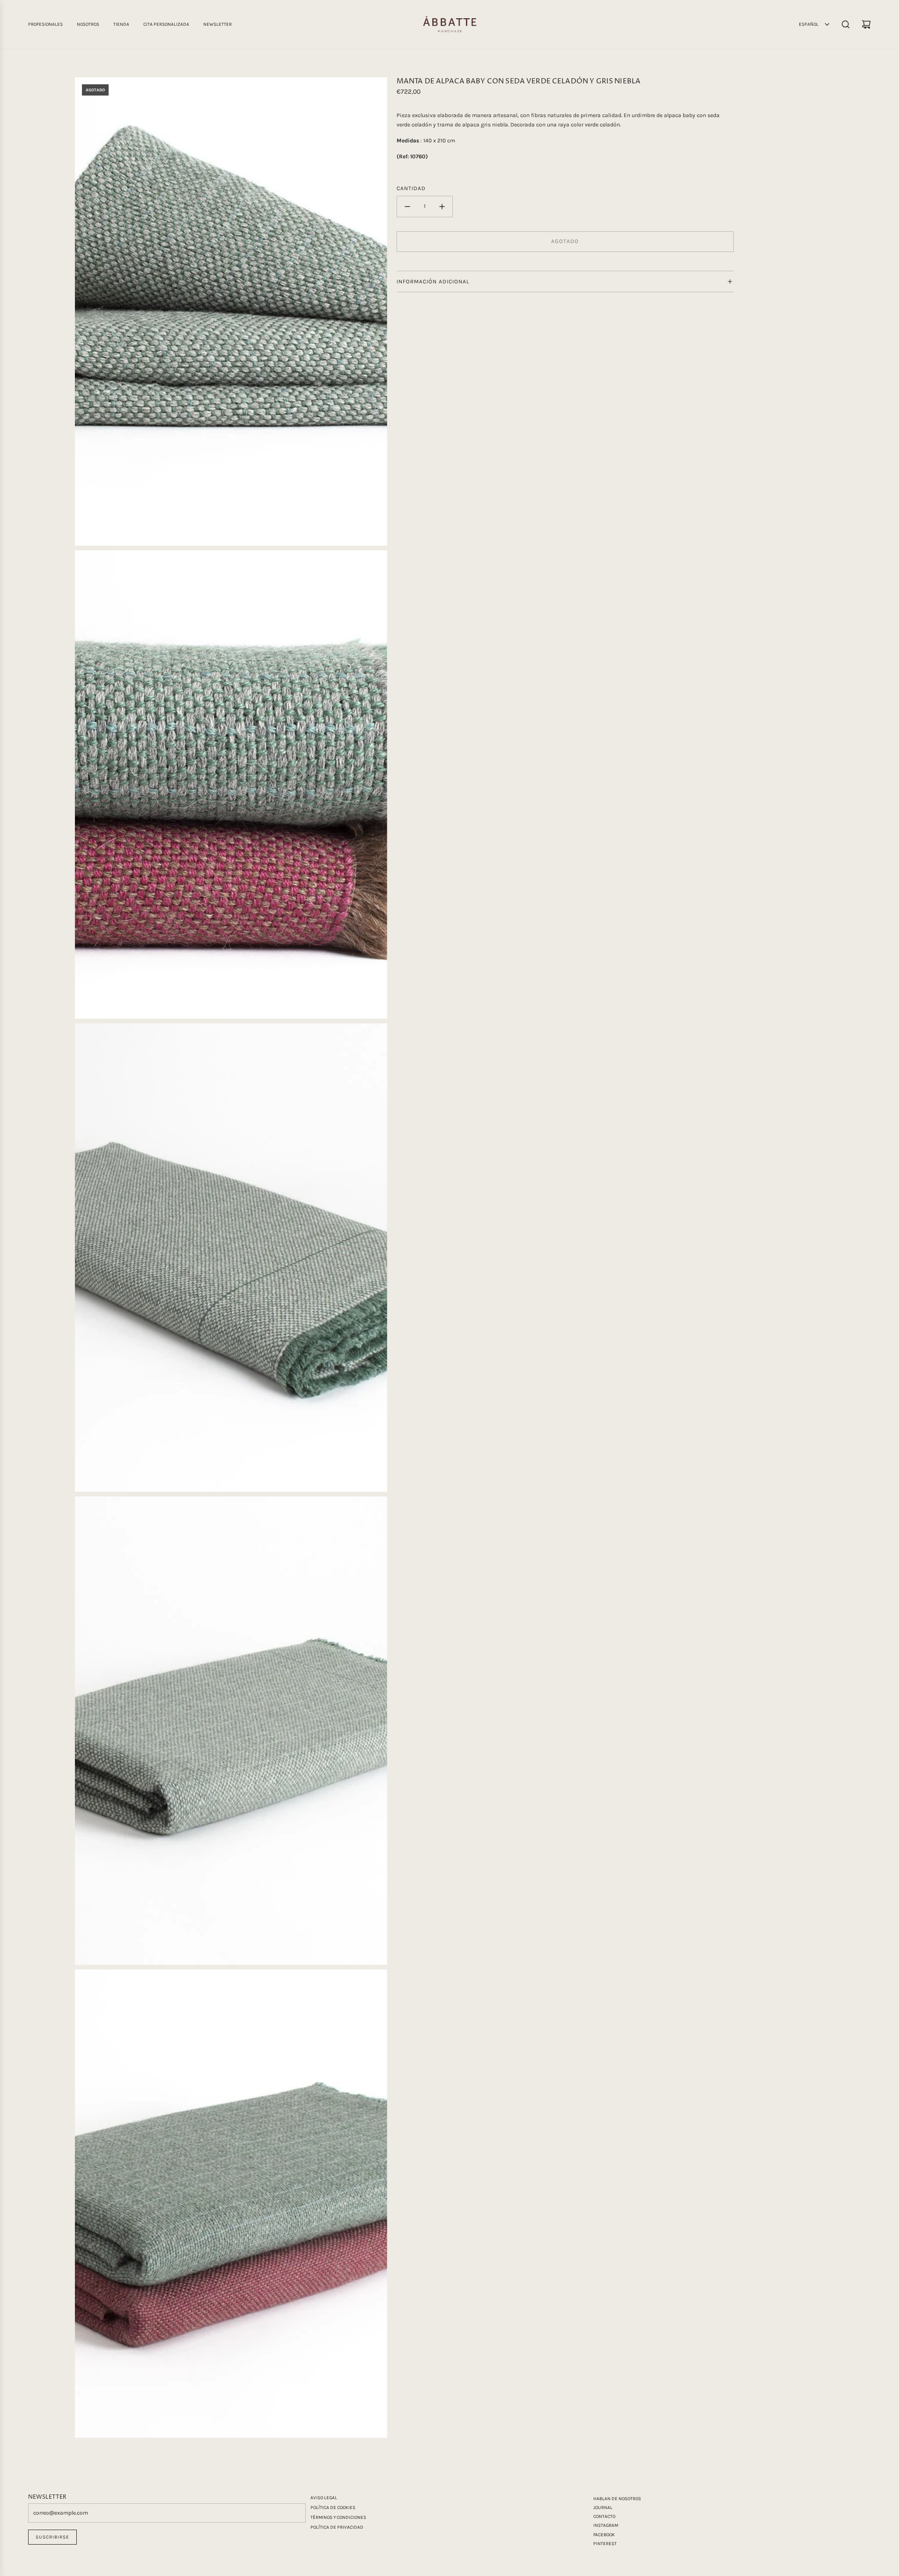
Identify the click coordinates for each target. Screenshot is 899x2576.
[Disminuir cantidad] (407, 207)
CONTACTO (604, 2517)
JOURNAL (603, 2508)
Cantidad (411, 188)
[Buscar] (846, 24)
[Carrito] (866, 24)
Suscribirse (52, 2537)
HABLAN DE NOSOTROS (617, 2499)
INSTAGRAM (606, 2525)
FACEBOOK (604, 2535)
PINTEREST (605, 2544)
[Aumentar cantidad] (442, 207)
